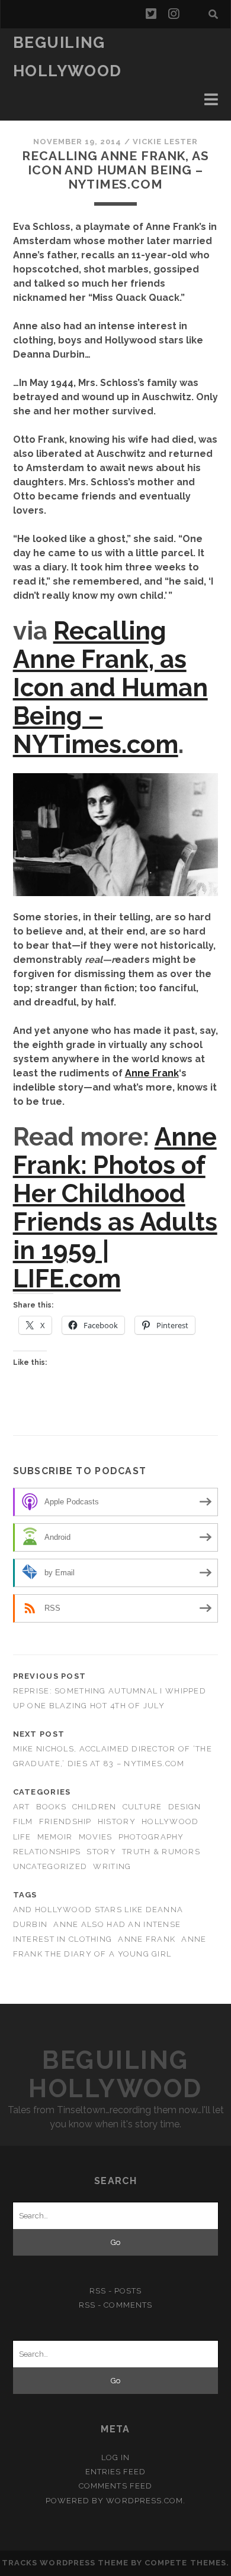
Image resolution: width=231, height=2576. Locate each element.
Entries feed (116, 2472)
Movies (96, 1837)
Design (185, 1807)
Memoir (55, 1837)
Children (94, 1807)
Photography (151, 1837)
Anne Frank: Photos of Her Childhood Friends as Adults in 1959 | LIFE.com (115, 1208)
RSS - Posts (115, 2291)
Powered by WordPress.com (114, 2501)
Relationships (47, 1852)
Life (22, 1837)
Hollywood (170, 1821)
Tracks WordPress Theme (65, 2563)
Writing (112, 1866)
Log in (115, 2457)
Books (51, 1807)
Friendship (65, 1821)
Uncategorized (50, 1866)
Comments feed (115, 2486)
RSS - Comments (115, 2305)
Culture (142, 1807)
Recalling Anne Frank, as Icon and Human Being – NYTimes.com (110, 688)
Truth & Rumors (161, 1852)
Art (22, 1807)
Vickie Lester (166, 142)
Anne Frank (152, 1073)
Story (101, 1852)
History (117, 1821)
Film (23, 1821)
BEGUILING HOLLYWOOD (115, 2074)
